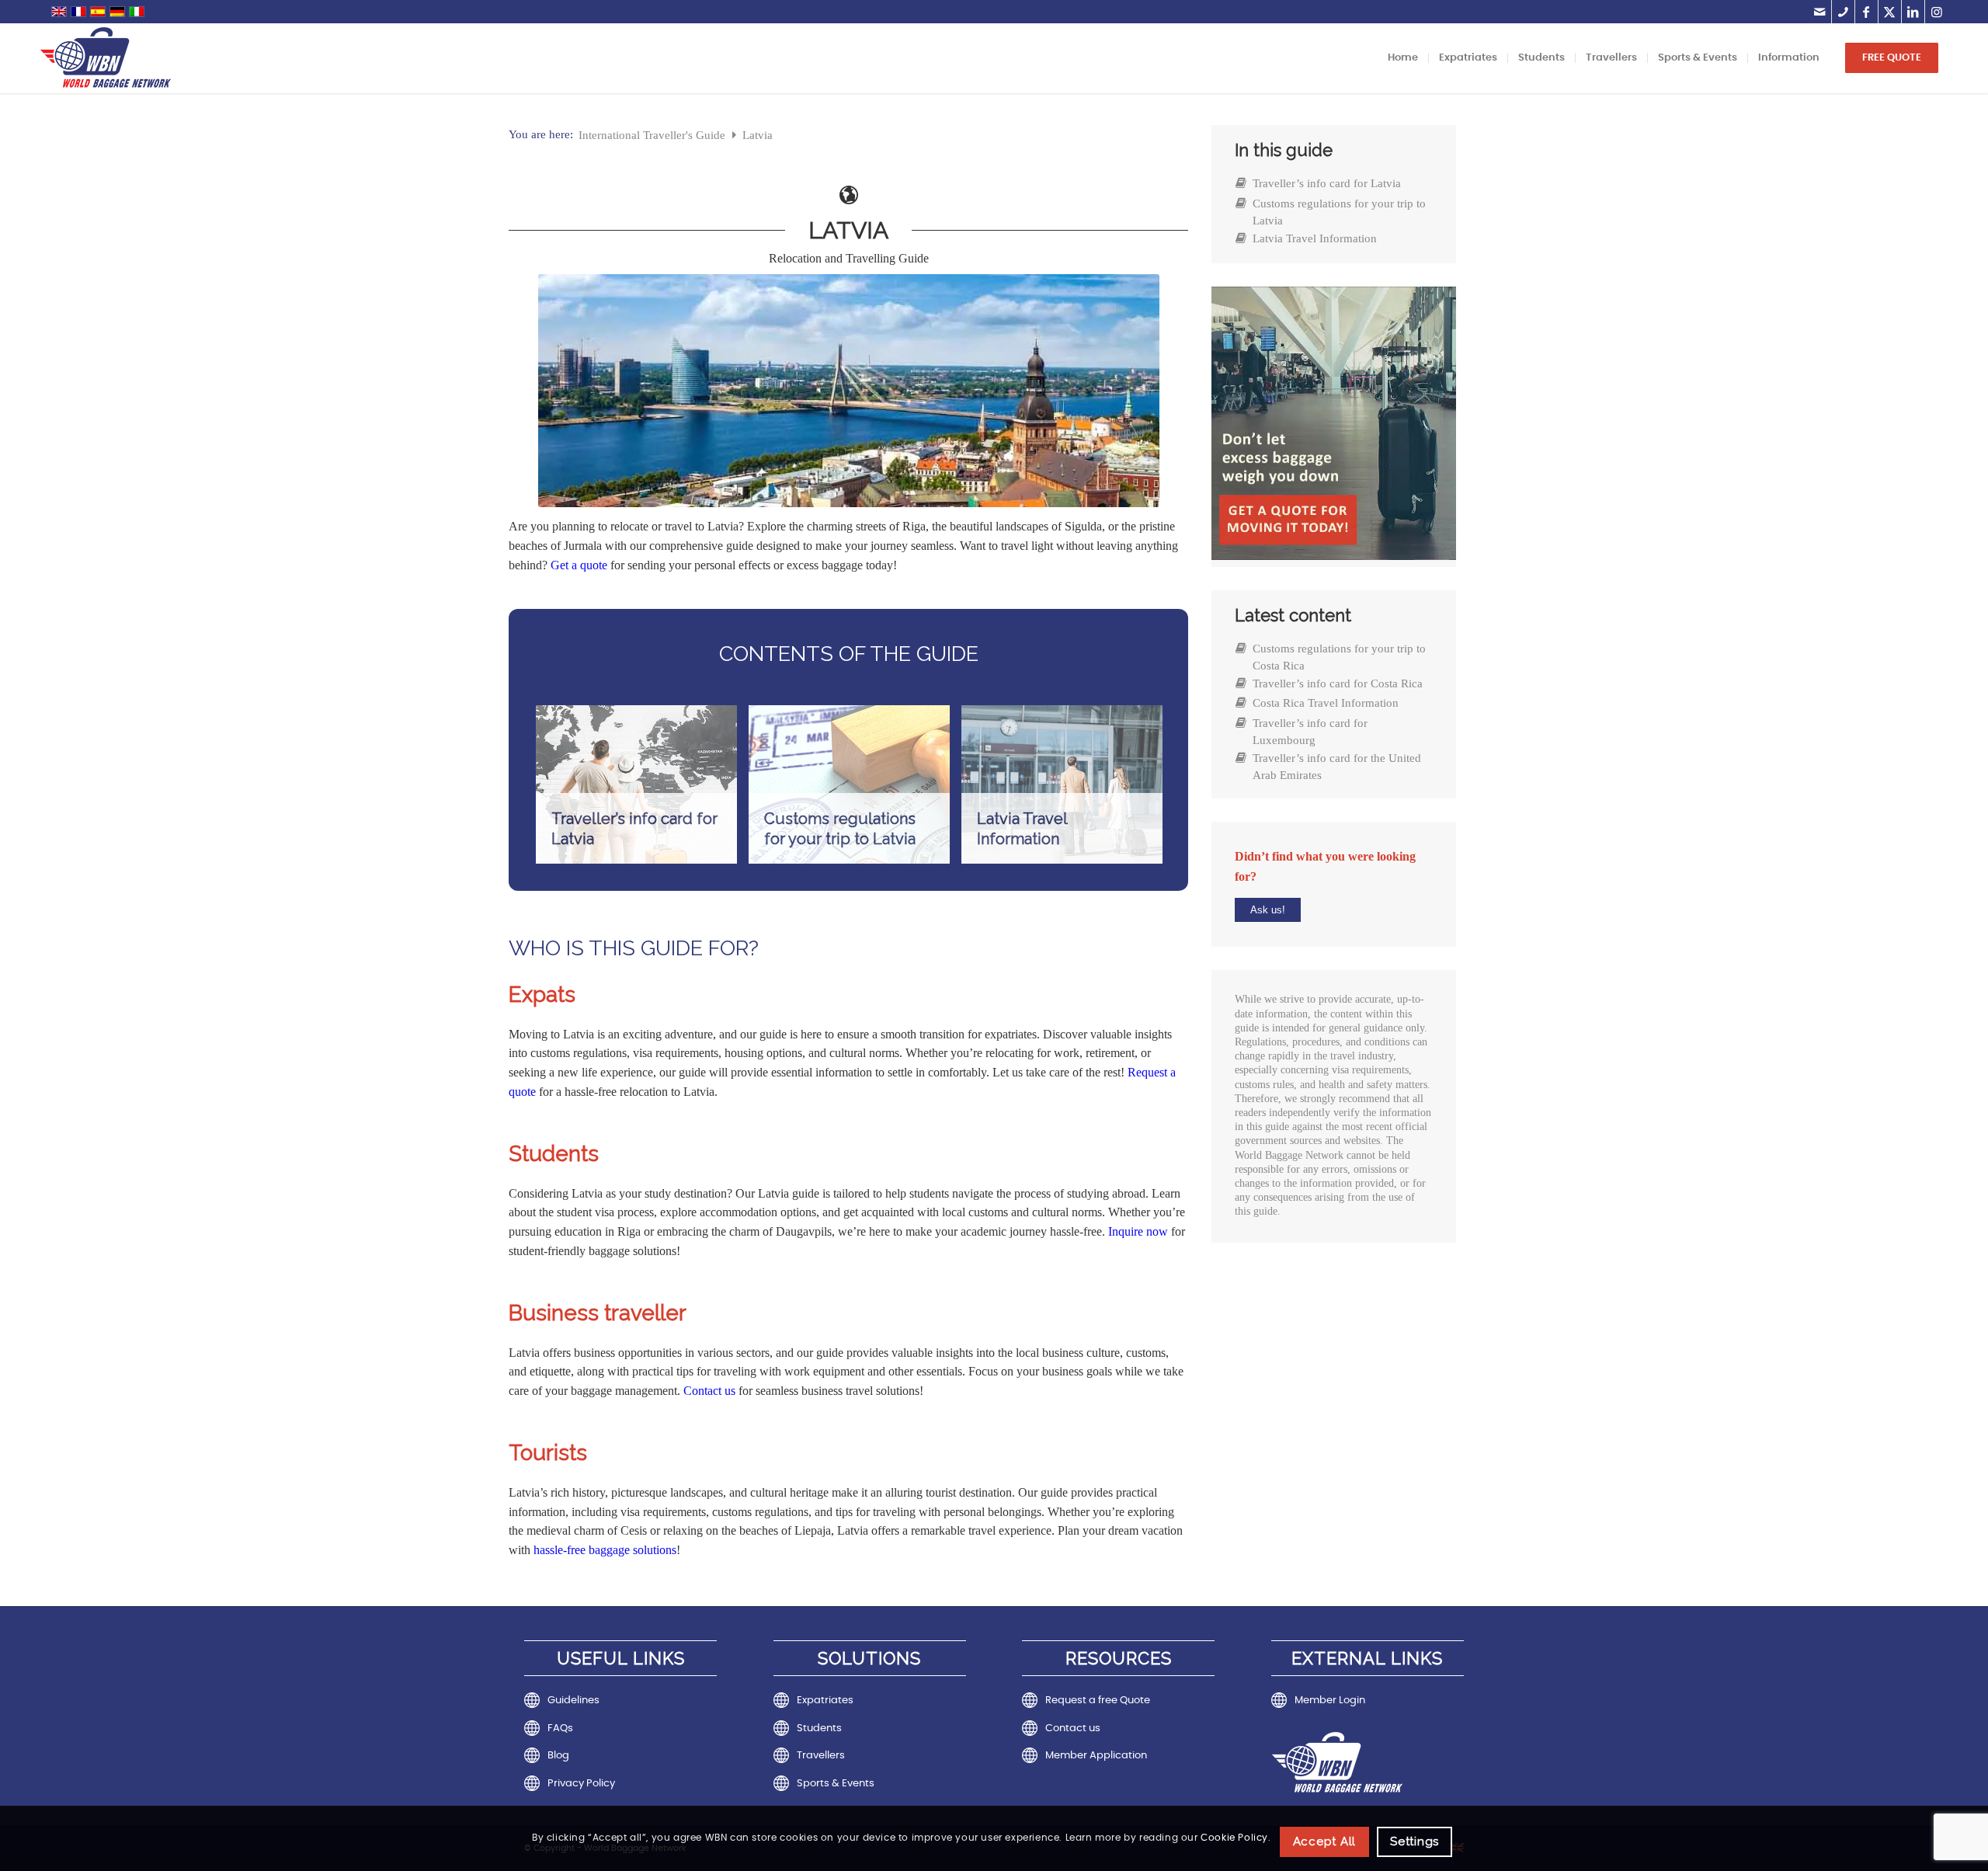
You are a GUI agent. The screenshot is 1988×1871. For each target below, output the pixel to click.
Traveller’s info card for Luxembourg (1310, 732)
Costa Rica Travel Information (1326, 703)
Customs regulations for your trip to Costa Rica (1339, 657)
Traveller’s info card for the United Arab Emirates (1337, 767)
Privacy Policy (581, 1784)
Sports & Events (836, 1784)
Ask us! (1268, 910)
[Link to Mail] (1820, 12)
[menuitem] (1403, 58)
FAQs (560, 1728)
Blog (558, 1756)
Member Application (1096, 1756)
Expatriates (825, 1701)
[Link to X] (1890, 12)
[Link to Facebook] (1866, 12)
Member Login (1330, 1701)
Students (819, 1728)
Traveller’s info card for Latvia (1327, 183)
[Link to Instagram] (1937, 12)
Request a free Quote (1098, 1701)
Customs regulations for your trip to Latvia (1339, 212)
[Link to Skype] (1843, 12)
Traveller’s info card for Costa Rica (1338, 683)
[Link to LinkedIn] (1913, 12)
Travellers (821, 1756)
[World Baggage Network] (106, 58)
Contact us (1073, 1728)
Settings (1415, 1841)
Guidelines (573, 1701)
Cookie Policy (1234, 1838)
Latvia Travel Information (1315, 238)
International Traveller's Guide (653, 135)
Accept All (1325, 1841)
